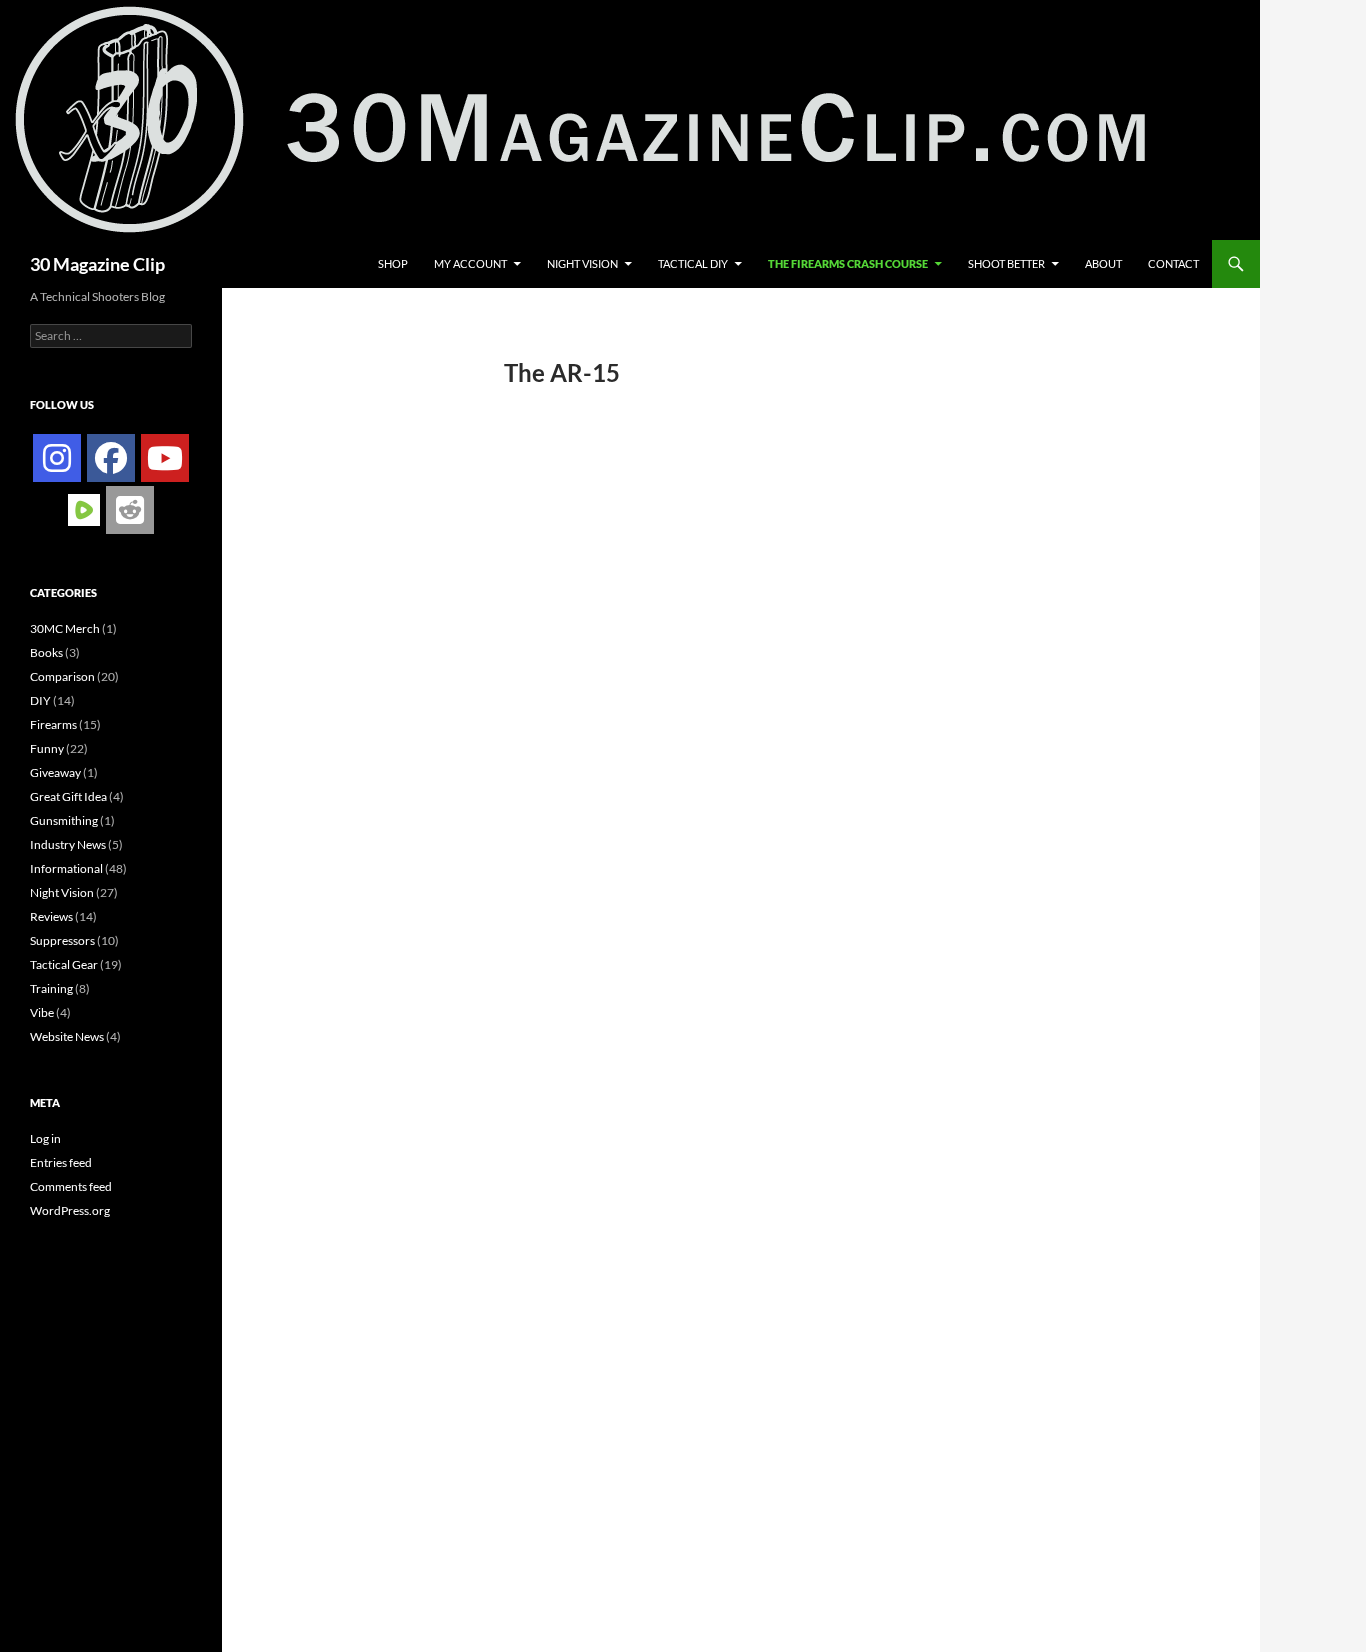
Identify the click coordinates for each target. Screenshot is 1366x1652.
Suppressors (62, 940)
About (1103, 263)
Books (46, 652)
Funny (47, 748)
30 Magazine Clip (97, 264)
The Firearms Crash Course (848, 263)
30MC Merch (65, 628)
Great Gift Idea (68, 796)
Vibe (42, 1012)
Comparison (62, 676)
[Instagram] (57, 458)
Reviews (51, 916)
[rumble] (84, 508)
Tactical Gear (64, 964)
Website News (67, 1036)
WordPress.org (70, 1210)
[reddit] (130, 510)
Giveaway (55, 772)
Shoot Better (1006, 263)
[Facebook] (111, 458)
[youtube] (165, 458)
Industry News (68, 844)
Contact (1173, 263)
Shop (393, 263)
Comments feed (71, 1186)
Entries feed (61, 1162)
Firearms (53, 724)
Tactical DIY (693, 263)
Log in (45, 1138)
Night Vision (582, 263)
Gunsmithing (64, 820)
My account (470, 263)
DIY (40, 700)
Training (51, 988)
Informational (66, 868)
